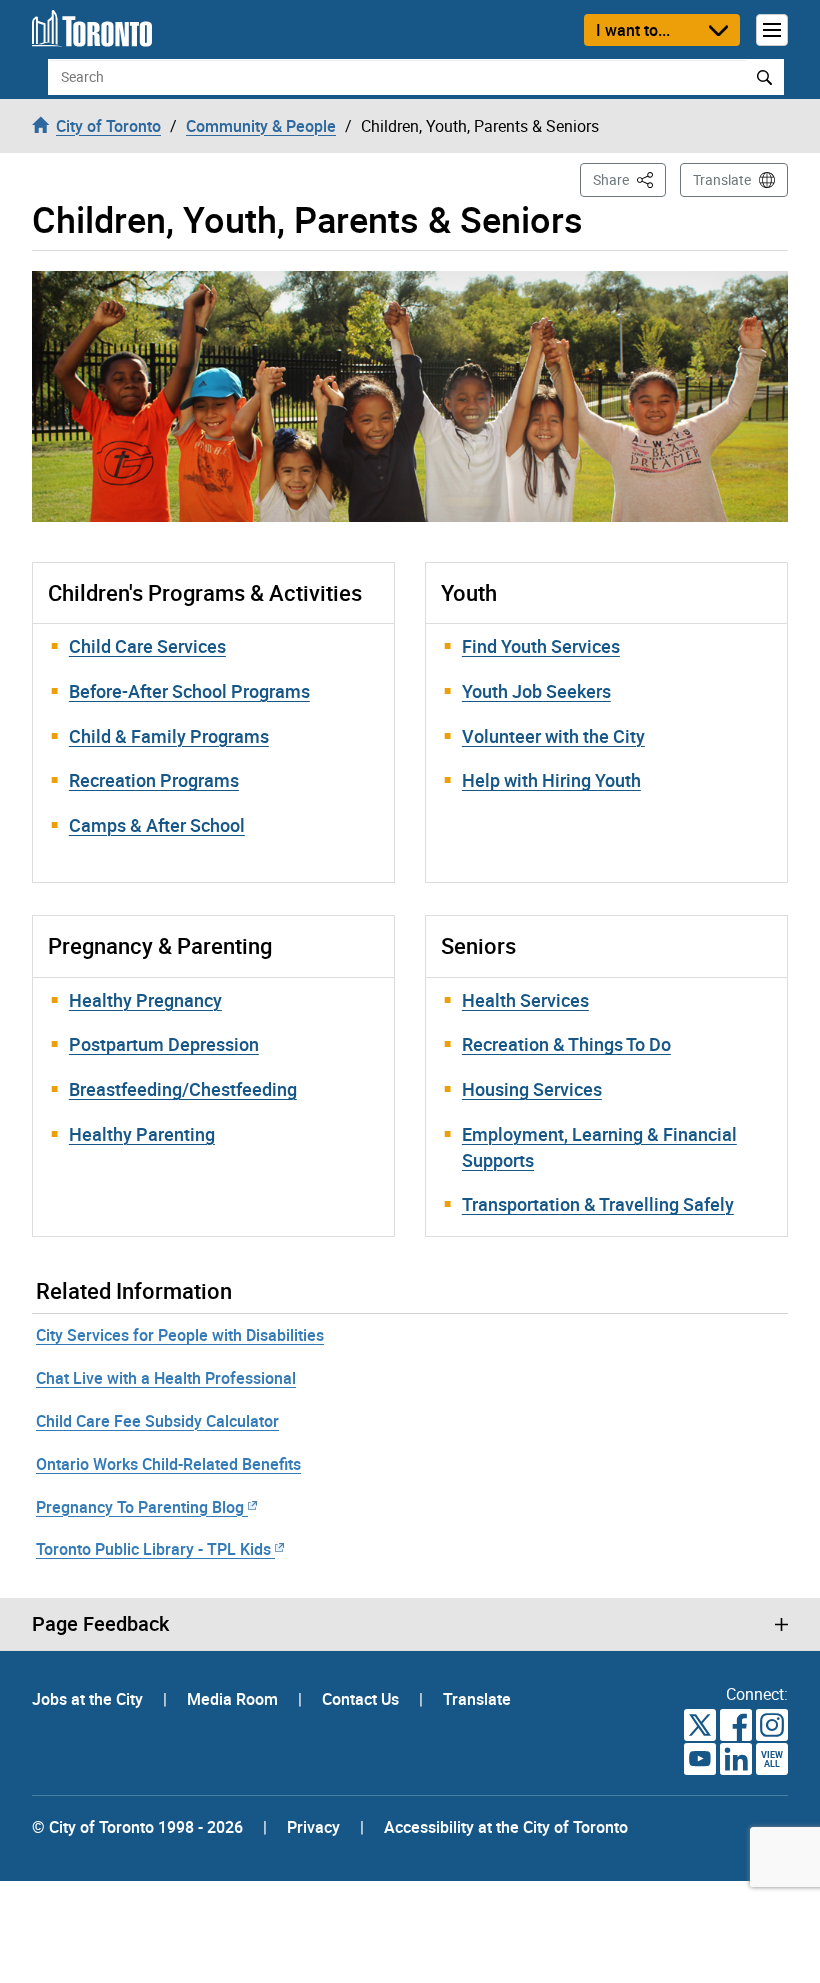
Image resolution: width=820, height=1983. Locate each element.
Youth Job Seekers (536, 691)
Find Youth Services (541, 646)
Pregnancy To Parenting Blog (140, 1507)
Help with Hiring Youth (551, 780)
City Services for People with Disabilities (180, 1335)
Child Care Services (147, 646)
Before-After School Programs (189, 691)
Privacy (313, 1827)
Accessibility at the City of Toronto (506, 1827)
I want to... (633, 30)
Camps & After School (157, 825)
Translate (722, 179)
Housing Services (532, 1089)
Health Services (525, 1000)
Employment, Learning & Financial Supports (599, 1147)
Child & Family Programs (169, 736)
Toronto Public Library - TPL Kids (153, 1549)
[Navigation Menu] (772, 30)
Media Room (234, 1699)
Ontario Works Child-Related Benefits (168, 1464)
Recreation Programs (154, 780)
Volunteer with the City (553, 736)
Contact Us (362, 1699)
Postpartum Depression (164, 1044)
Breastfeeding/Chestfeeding (183, 1089)
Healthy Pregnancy (145, 1000)
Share (629, 179)
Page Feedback (100, 1624)
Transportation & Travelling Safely (598, 1204)
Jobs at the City (89, 1699)
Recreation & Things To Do (566, 1044)
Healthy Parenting (142, 1134)
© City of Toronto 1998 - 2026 (137, 1827)
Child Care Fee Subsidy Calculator (157, 1421)
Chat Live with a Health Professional (166, 1378)
